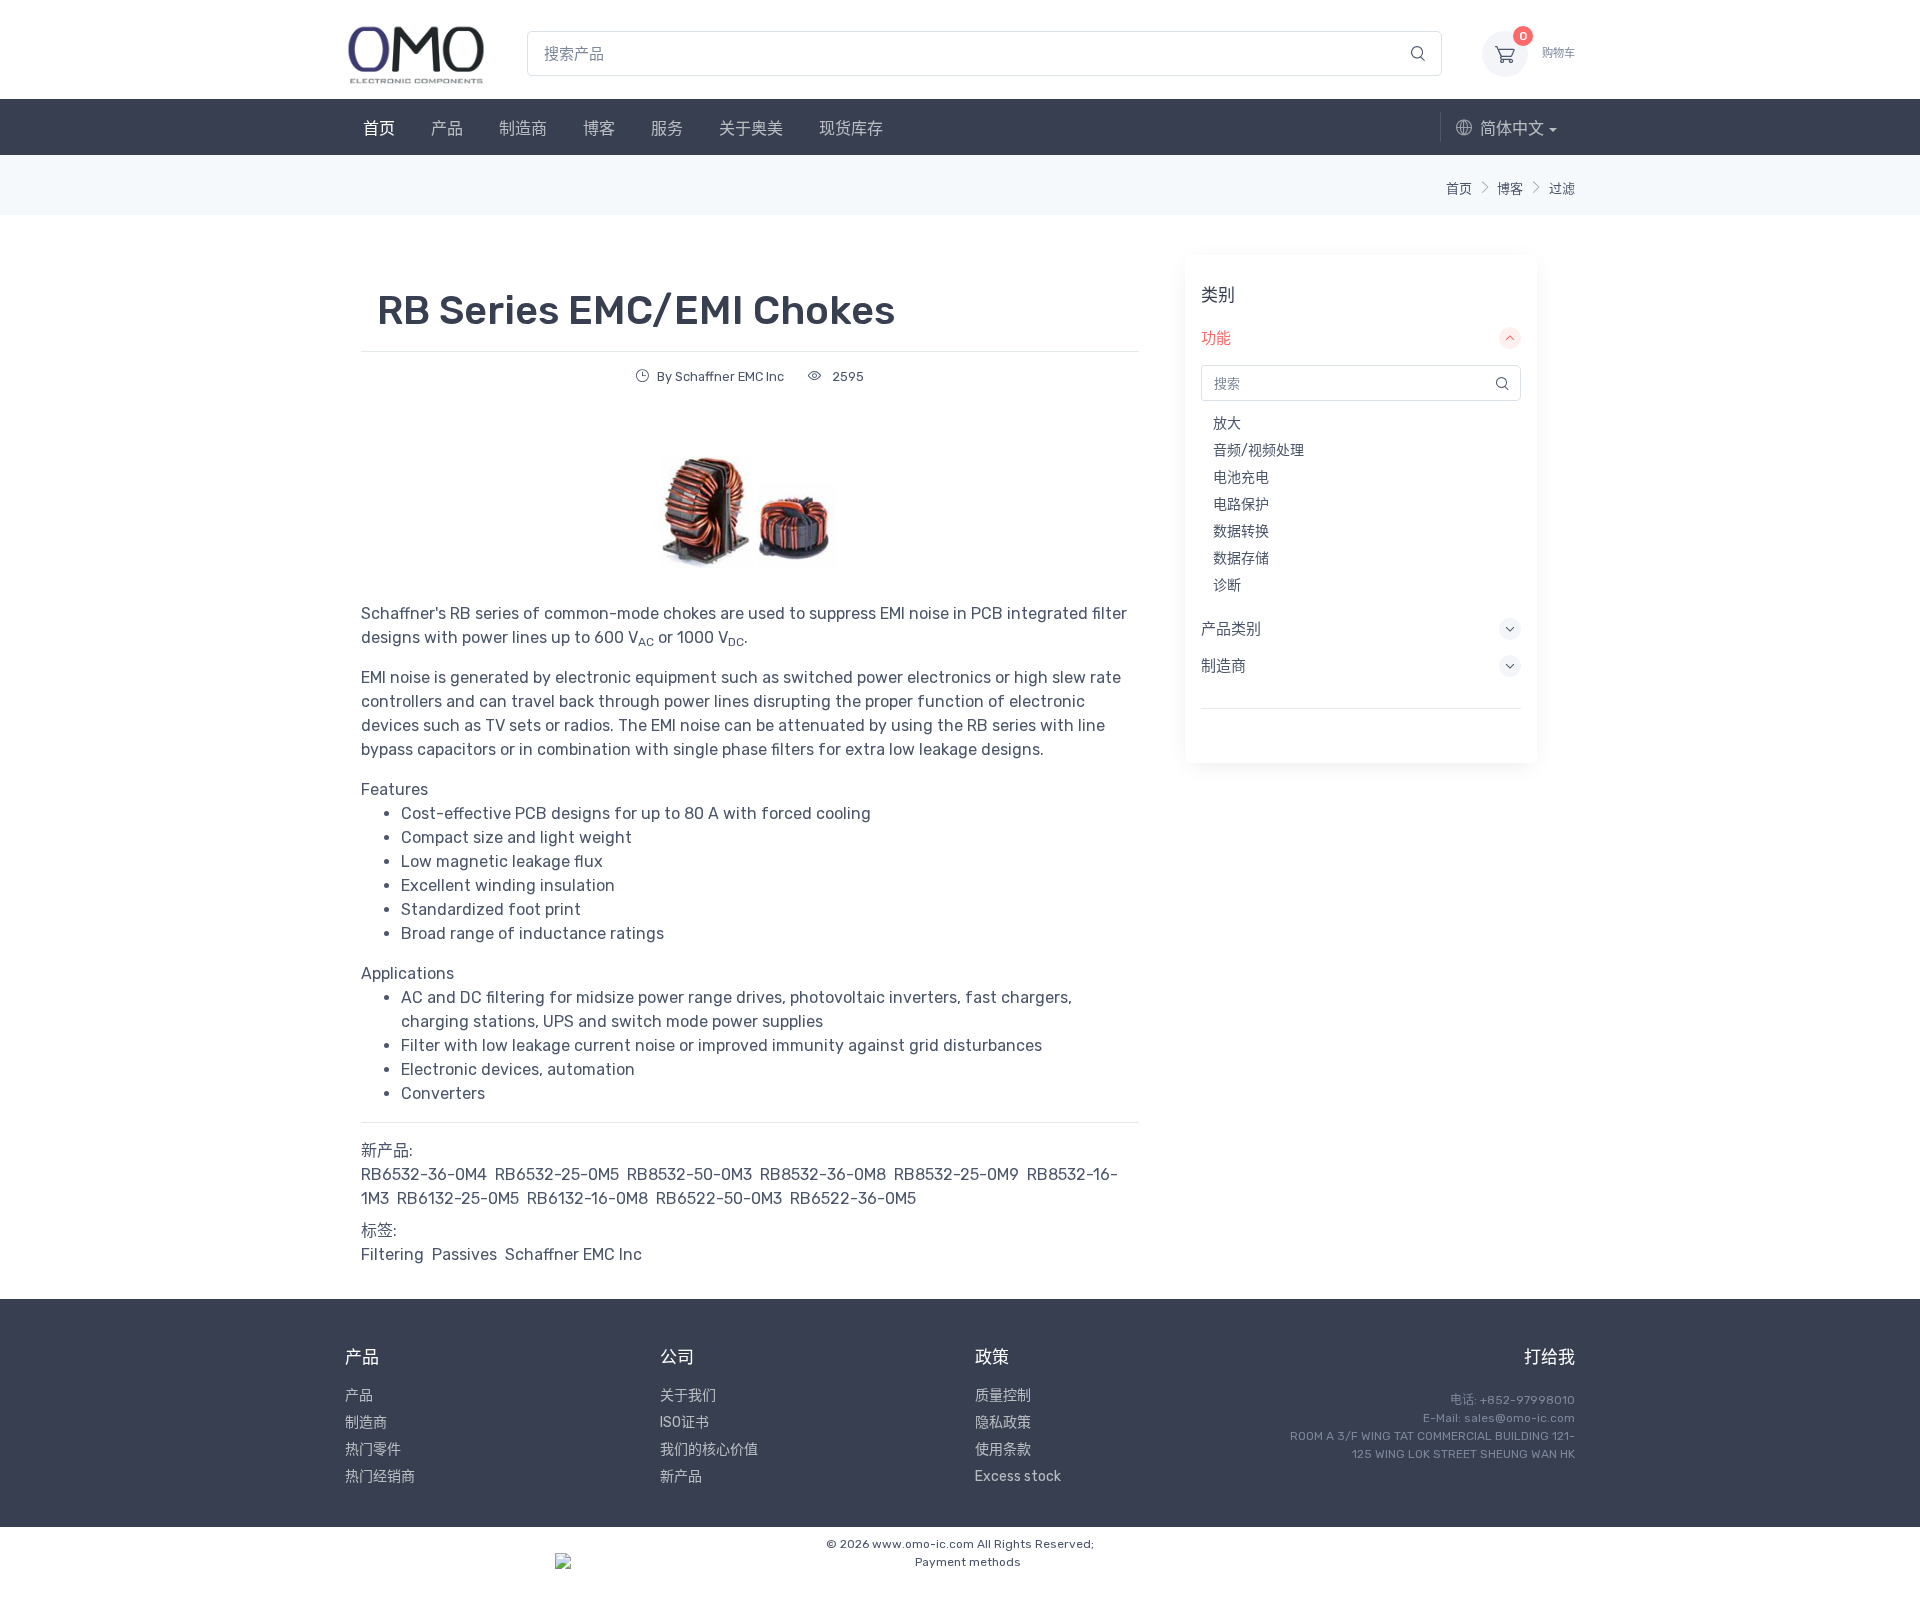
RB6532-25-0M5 (557, 1174)
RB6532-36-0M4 (424, 1174)
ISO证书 (684, 1422)
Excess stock (1018, 1476)
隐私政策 (1003, 1422)
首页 (379, 128)
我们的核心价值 (709, 1449)
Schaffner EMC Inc (573, 1254)
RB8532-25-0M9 (956, 1174)
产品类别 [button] (1231, 629)
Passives (464, 1254)
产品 (447, 128)
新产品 (681, 1476)
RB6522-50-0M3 (719, 1198)
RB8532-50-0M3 (689, 1174)
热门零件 (373, 1449)
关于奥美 (751, 128)
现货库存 (851, 128)
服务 (667, 128)
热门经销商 (380, 1476)
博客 (599, 128)
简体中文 (1512, 128)
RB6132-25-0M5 (458, 1198)
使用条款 (1003, 1449)
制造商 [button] (1223, 666)
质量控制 (1003, 1395)
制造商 (523, 128)
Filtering (392, 1254)
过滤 (1562, 188)
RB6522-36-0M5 (853, 1198)
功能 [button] (1216, 338)
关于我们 (688, 1395)
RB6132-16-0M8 (587, 1198)
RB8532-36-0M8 (823, 1174)
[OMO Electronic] (416, 53)
